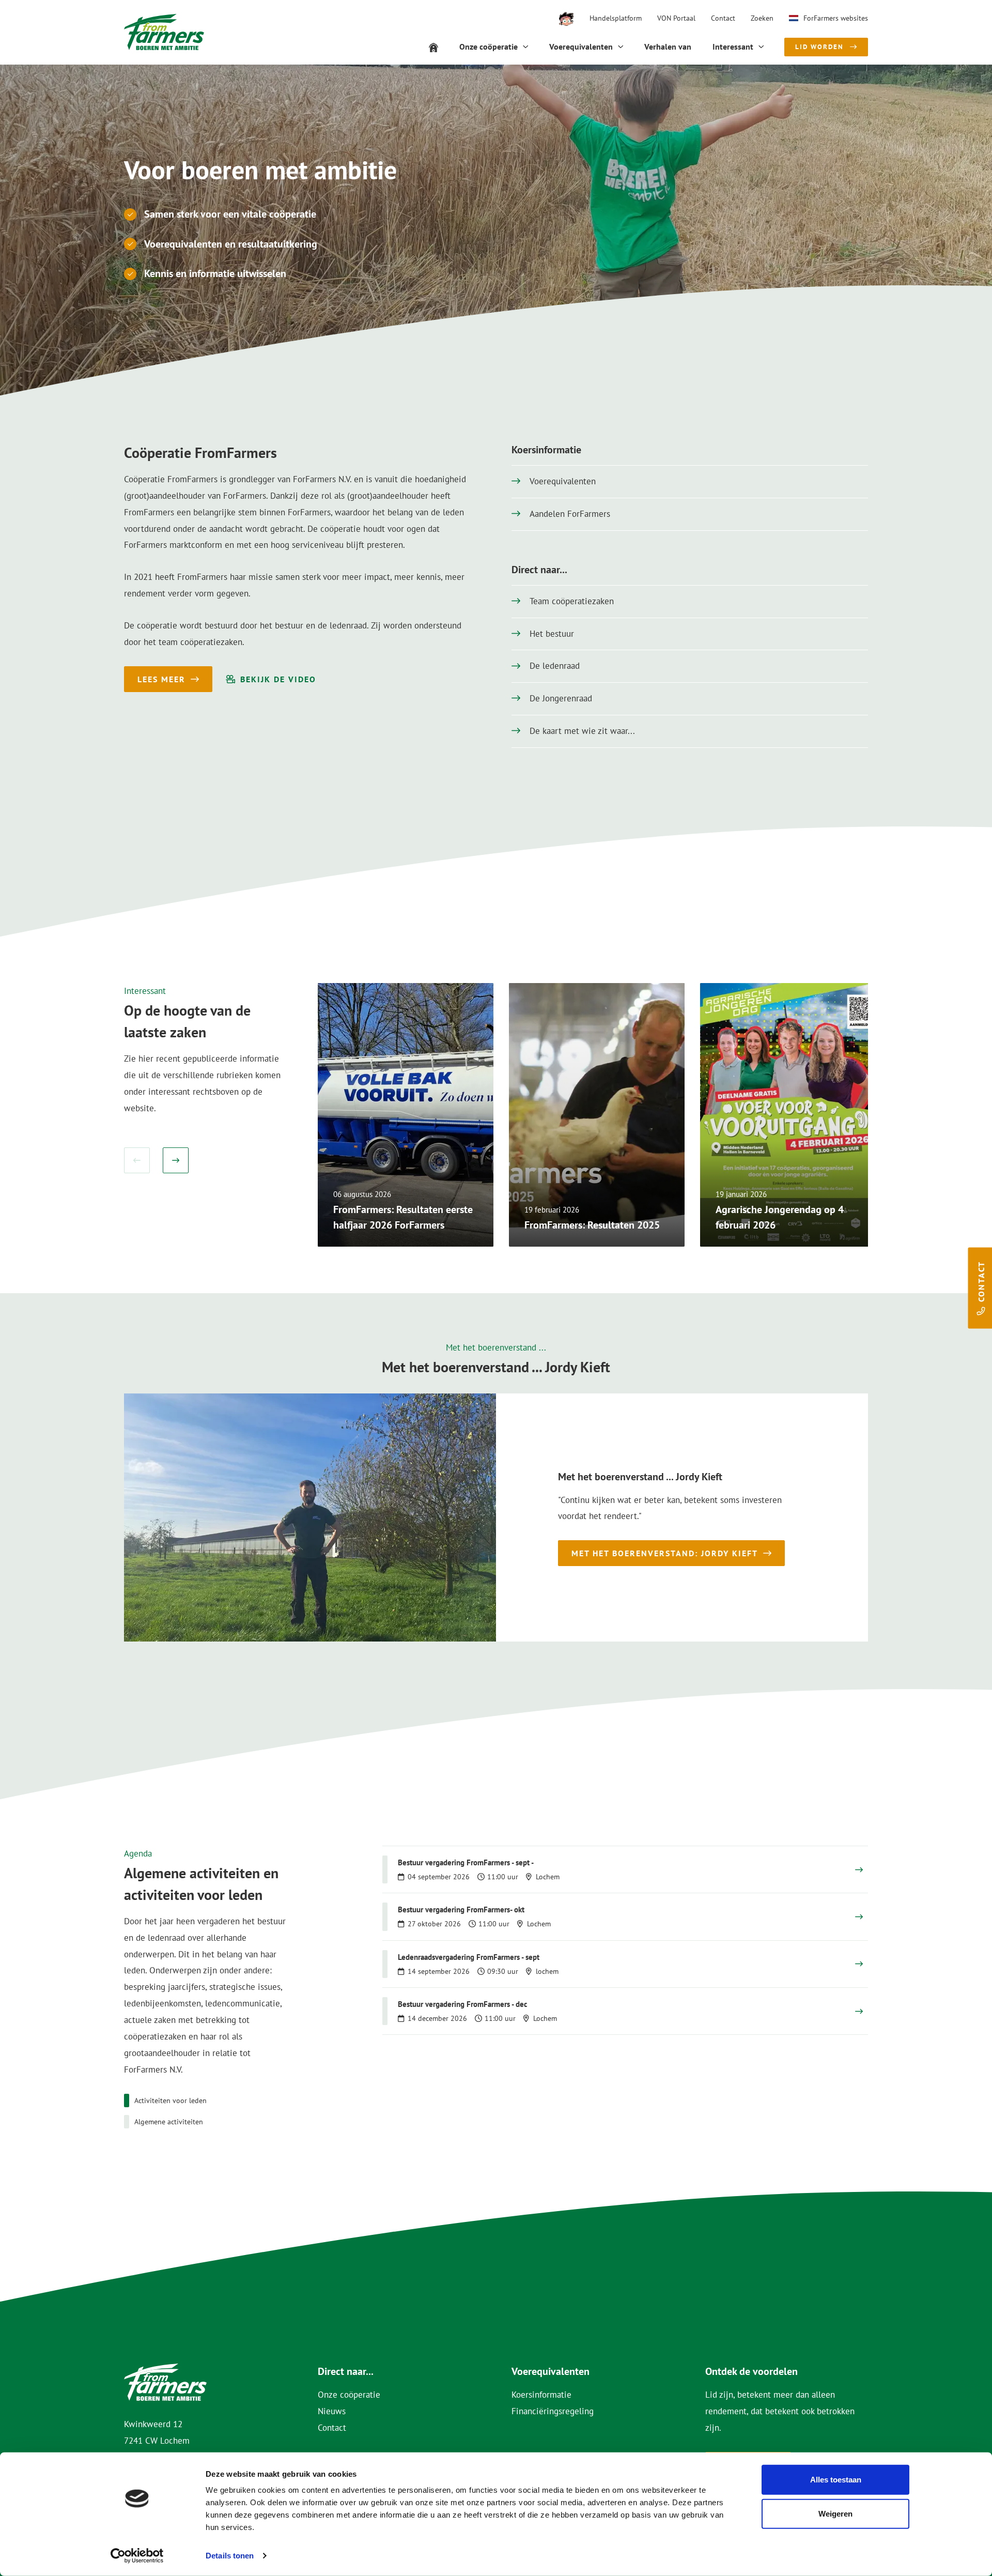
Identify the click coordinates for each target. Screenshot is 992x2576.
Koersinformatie (541, 2395)
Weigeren (835, 2513)
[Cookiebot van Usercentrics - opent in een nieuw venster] (137, 2556)
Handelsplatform (616, 18)
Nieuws (332, 2411)
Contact (723, 18)
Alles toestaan (836, 2480)
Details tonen (230, 2556)
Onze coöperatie (349, 2395)
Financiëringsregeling (553, 2411)
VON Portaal (676, 18)
